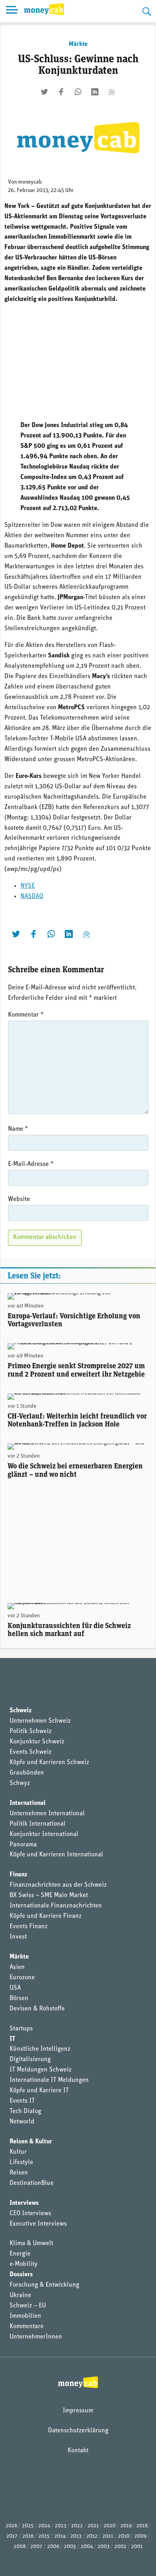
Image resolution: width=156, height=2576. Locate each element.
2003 (104, 2547)
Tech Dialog (25, 2111)
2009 (140, 2536)
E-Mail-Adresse (31, 1164)
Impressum (78, 2411)
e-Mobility (24, 2264)
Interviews (24, 2203)
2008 (20, 2547)
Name (18, 1129)
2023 (61, 2526)
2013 (76, 2536)
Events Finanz (29, 1927)
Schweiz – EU (28, 2306)
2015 (44, 2536)
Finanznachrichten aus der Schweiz (58, 1885)
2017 (12, 2536)
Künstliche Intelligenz (40, 2049)
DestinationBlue (32, 2183)
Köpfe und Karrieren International (56, 1855)
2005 (70, 2547)
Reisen (19, 2173)
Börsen (19, 1998)
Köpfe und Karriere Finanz (46, 1916)
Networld (22, 2122)
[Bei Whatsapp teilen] (78, 92)
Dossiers (21, 2275)
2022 (77, 2526)
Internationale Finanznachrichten (56, 1906)
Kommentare (27, 2327)
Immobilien (25, 2316)
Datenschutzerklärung (78, 2431)
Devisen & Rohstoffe (37, 2009)
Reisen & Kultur (31, 2142)
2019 (126, 2526)
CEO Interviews (30, 2214)
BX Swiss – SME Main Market (49, 1895)
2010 (124, 2536)
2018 (142, 2526)
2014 (60, 2536)
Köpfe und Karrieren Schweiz (49, 1763)
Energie (20, 2254)
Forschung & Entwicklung (44, 2285)
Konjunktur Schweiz (37, 1742)
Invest (18, 1937)
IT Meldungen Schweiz (41, 2070)
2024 (44, 2526)
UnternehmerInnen (36, 2337)
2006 (53, 2547)
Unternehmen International (47, 1814)
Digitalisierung (30, 2060)
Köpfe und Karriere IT (39, 2091)
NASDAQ (32, 896)
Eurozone (22, 1978)
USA (15, 1988)
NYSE (28, 886)
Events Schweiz (31, 1752)
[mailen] (112, 92)
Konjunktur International (44, 1834)
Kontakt (78, 2451)
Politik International (38, 1824)
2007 (36, 2547)
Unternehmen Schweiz (40, 1721)
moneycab (30, 182)
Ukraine (20, 2295)
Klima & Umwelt (31, 2244)
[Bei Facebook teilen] (61, 92)
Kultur (18, 2152)
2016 (28, 2536)
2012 (92, 2536)
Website (19, 1199)
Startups (21, 2029)
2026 (11, 2526)
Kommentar (26, 1015)
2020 (110, 2526)
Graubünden (27, 1773)
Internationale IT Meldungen (49, 2080)
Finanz (18, 1875)
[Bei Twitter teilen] (44, 92)
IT (12, 2039)
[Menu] (12, 11)
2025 (28, 2526)
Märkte (78, 44)
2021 (93, 2526)
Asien (17, 1967)
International (28, 1803)
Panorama (23, 1845)
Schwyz (20, 1783)
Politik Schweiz (31, 1731)
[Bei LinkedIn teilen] (95, 92)
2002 (120, 2547)
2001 (137, 2547)
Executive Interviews (38, 2224)
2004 (87, 2547)
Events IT (22, 2101)
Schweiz (21, 1711)
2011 (108, 2536)
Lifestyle (21, 2162)
